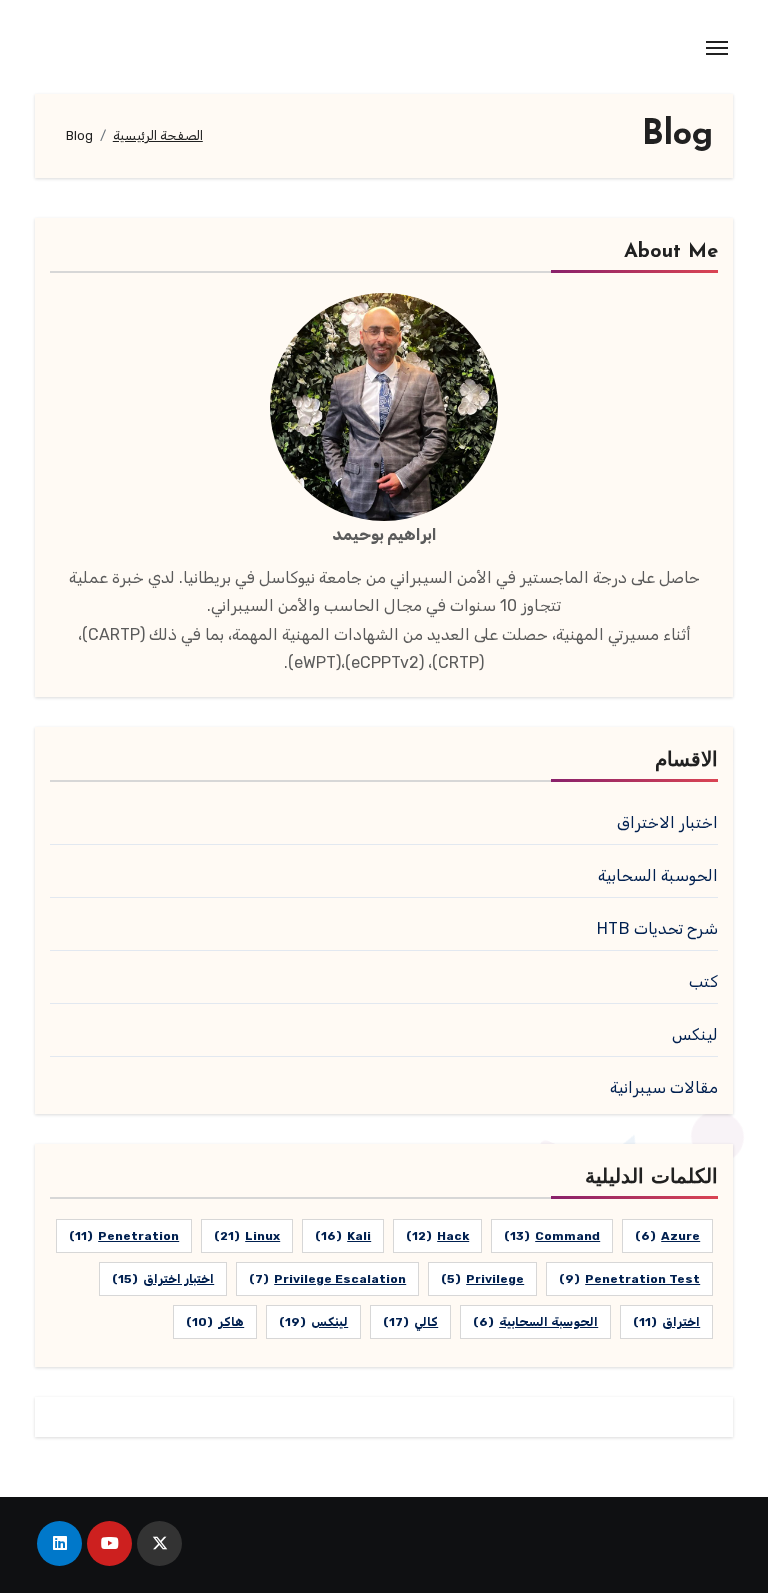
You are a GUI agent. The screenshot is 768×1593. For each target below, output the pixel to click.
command (552, 1236)
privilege (482, 1279)
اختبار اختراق (163, 1279)
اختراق (666, 1322)
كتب (703, 981)
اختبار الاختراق (667, 822)
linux (247, 1236)
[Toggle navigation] (717, 48)
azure (667, 1236)
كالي (410, 1322)
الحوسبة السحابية (658, 875)
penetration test (629, 1279)
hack (437, 1236)
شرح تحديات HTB (657, 928)
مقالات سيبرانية (664, 1087)
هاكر (215, 1322)
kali (343, 1236)
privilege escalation (327, 1279)
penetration (124, 1236)
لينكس (695, 1034)
